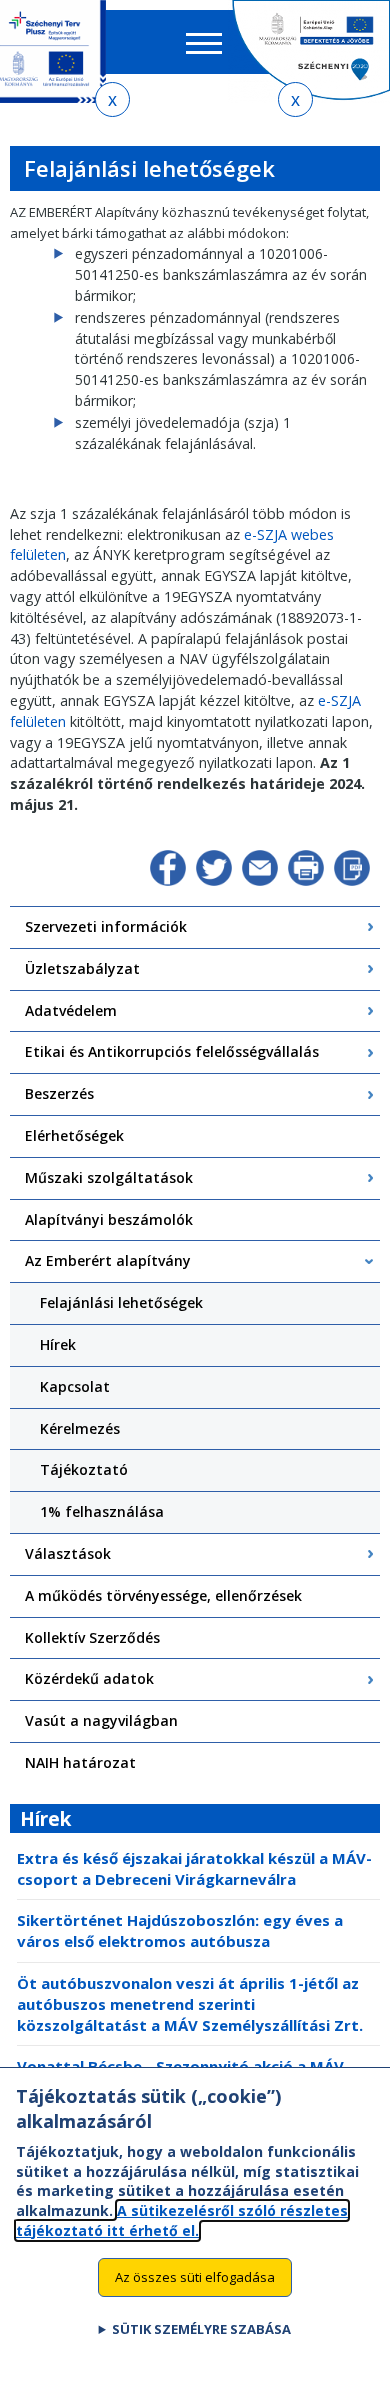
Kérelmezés (80, 1428)
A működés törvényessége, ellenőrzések (163, 1595)
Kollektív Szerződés (92, 1637)
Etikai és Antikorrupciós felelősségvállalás (172, 1051)
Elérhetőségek (74, 1135)
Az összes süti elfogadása (195, 2277)
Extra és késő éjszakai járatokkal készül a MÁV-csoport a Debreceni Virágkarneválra (194, 1868)
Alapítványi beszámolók (109, 1219)
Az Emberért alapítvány (108, 1260)
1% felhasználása (102, 1511)
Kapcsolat (75, 1386)
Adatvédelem (71, 1010)
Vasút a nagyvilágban (101, 1720)
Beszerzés (59, 1093)
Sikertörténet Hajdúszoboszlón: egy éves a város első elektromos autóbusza (180, 1930)
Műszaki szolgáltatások (109, 1177)
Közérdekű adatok (89, 1678)
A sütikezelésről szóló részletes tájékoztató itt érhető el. (182, 2220)
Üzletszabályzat (82, 968)
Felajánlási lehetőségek (121, 1302)
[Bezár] (112, 99)
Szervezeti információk (106, 926)
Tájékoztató (84, 1469)
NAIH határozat (80, 1762)
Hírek (58, 1344)
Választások (68, 1553)
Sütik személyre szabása (201, 2329)
